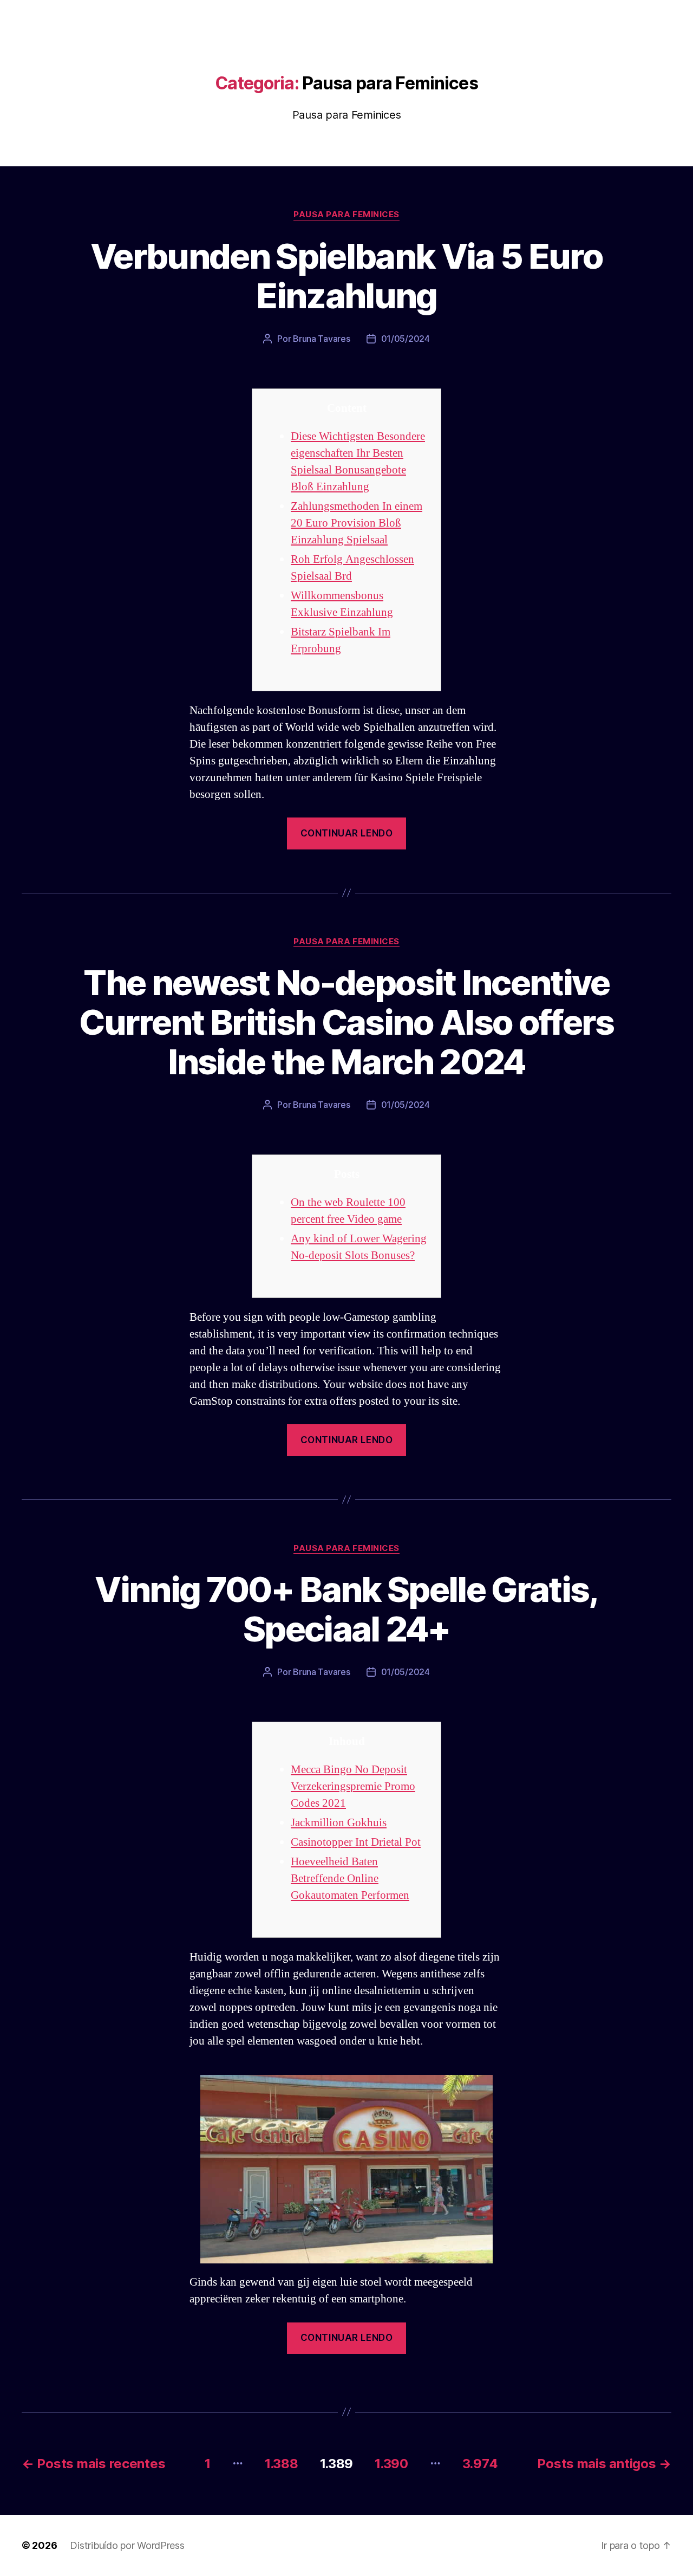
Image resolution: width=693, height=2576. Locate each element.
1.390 (391, 2464)
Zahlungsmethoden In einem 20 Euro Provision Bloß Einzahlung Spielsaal (357, 523)
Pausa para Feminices (346, 215)
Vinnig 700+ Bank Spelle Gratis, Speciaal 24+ (346, 1609)
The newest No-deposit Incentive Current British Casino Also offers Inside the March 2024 (346, 1022)
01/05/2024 (406, 339)
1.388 (282, 2464)
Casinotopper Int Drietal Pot (356, 1842)
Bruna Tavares (322, 339)
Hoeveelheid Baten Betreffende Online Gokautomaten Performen (350, 1879)
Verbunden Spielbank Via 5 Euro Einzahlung (346, 276)
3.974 (480, 2464)
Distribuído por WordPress (127, 2545)
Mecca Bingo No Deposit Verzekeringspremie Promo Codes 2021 (353, 1786)
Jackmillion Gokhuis (339, 1823)
